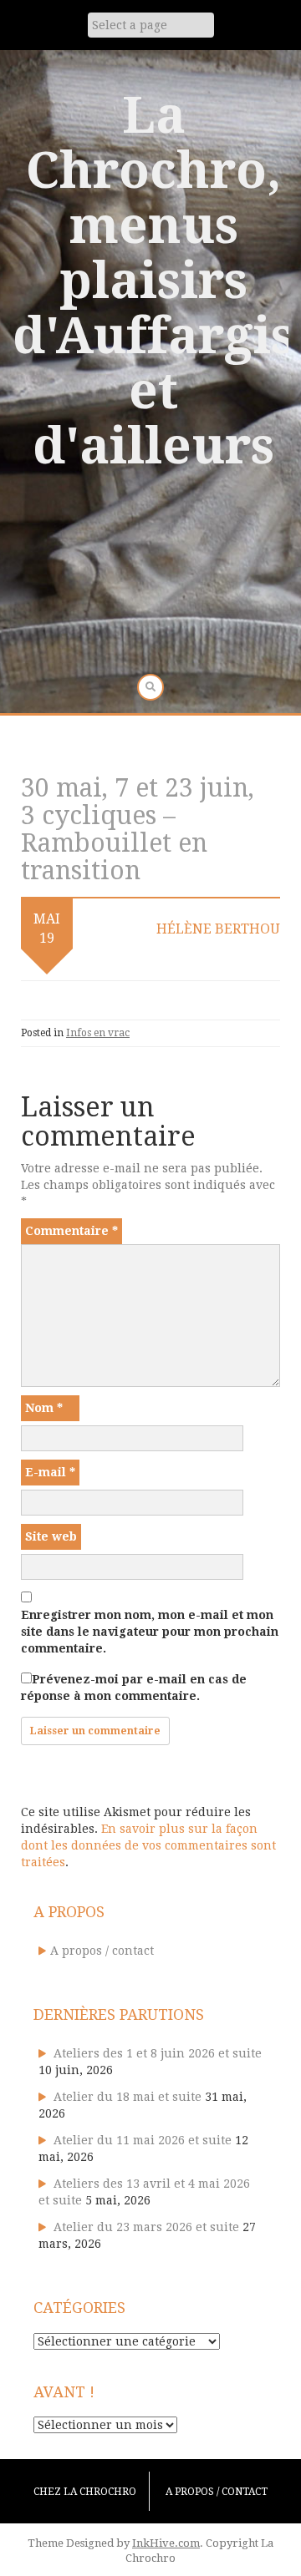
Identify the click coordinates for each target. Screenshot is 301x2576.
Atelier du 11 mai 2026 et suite (143, 2140)
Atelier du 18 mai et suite (128, 2097)
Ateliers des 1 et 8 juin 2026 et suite (158, 2053)
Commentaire (71, 1231)
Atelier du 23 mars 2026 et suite (146, 2227)
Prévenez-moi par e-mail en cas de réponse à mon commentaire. (134, 1688)
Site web (51, 1536)
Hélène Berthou (218, 929)
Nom (44, 1408)
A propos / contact (102, 1951)
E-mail (50, 1472)
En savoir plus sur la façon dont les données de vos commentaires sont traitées (148, 1845)
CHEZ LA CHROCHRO (85, 2492)
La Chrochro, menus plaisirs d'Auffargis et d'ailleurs (153, 281)
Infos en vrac (98, 1033)
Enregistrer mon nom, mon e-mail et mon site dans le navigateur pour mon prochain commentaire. (150, 1632)
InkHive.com (166, 2543)
